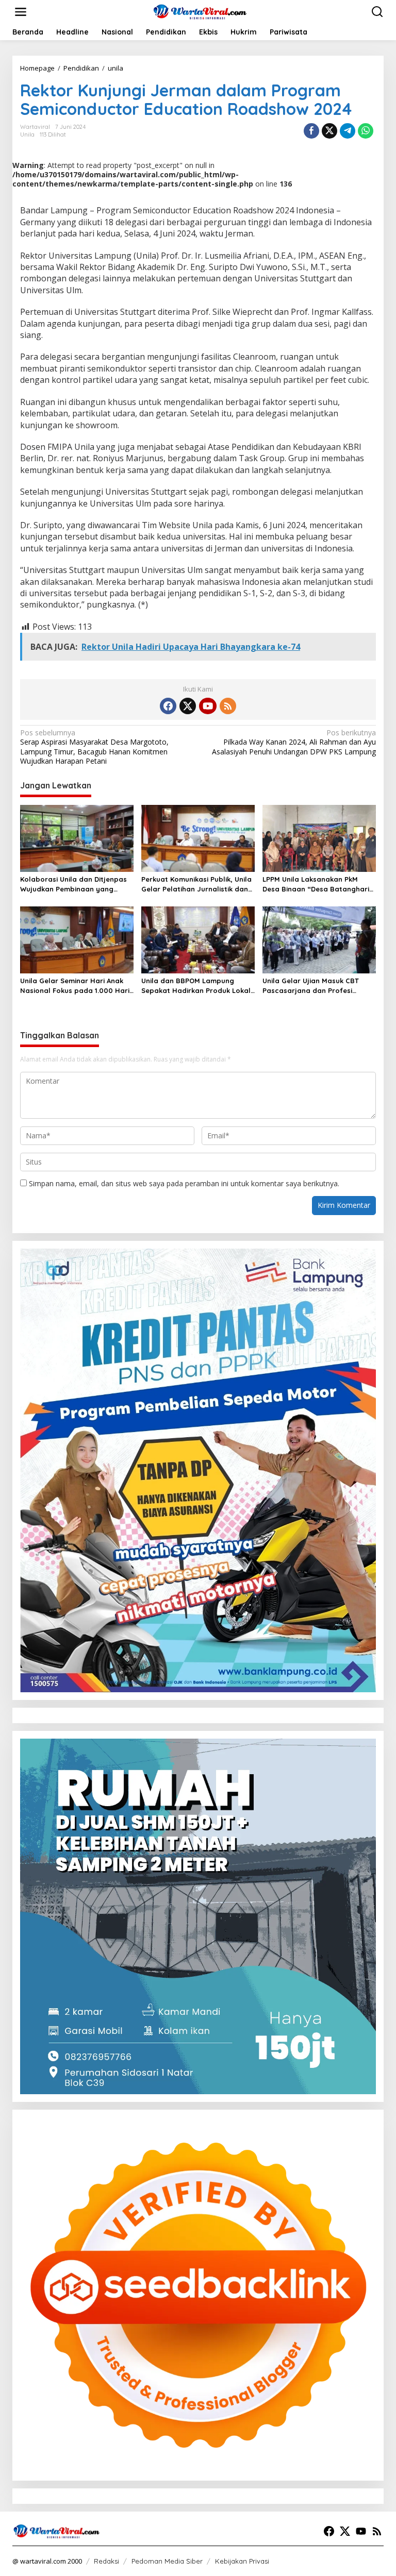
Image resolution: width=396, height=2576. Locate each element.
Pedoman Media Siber (167, 2561)
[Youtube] (208, 706)
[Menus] (21, 12)
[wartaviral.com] (200, 11)
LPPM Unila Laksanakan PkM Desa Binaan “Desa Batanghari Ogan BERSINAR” (316, 884)
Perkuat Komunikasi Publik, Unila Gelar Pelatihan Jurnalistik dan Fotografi (196, 884)
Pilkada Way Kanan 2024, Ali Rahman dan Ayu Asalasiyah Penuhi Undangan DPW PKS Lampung (294, 742)
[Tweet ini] (329, 131)
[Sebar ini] (311, 131)
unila (27, 134)
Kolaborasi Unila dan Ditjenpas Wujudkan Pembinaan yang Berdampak (73, 884)
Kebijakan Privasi (242, 2561)
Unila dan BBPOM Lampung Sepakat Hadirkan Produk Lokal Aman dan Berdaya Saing (196, 986)
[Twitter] (188, 706)
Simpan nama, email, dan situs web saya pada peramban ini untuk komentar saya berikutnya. (184, 1183)
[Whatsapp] (366, 131)
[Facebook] (168, 706)
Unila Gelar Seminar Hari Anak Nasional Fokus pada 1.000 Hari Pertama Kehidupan (75, 986)
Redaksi (106, 2561)
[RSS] (228, 706)
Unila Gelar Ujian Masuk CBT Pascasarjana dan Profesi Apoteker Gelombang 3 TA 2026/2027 (311, 986)
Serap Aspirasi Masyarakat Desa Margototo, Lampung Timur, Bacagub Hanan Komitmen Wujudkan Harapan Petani (94, 747)
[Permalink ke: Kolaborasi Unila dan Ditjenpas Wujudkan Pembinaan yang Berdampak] (77, 838)
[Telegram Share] (348, 131)
